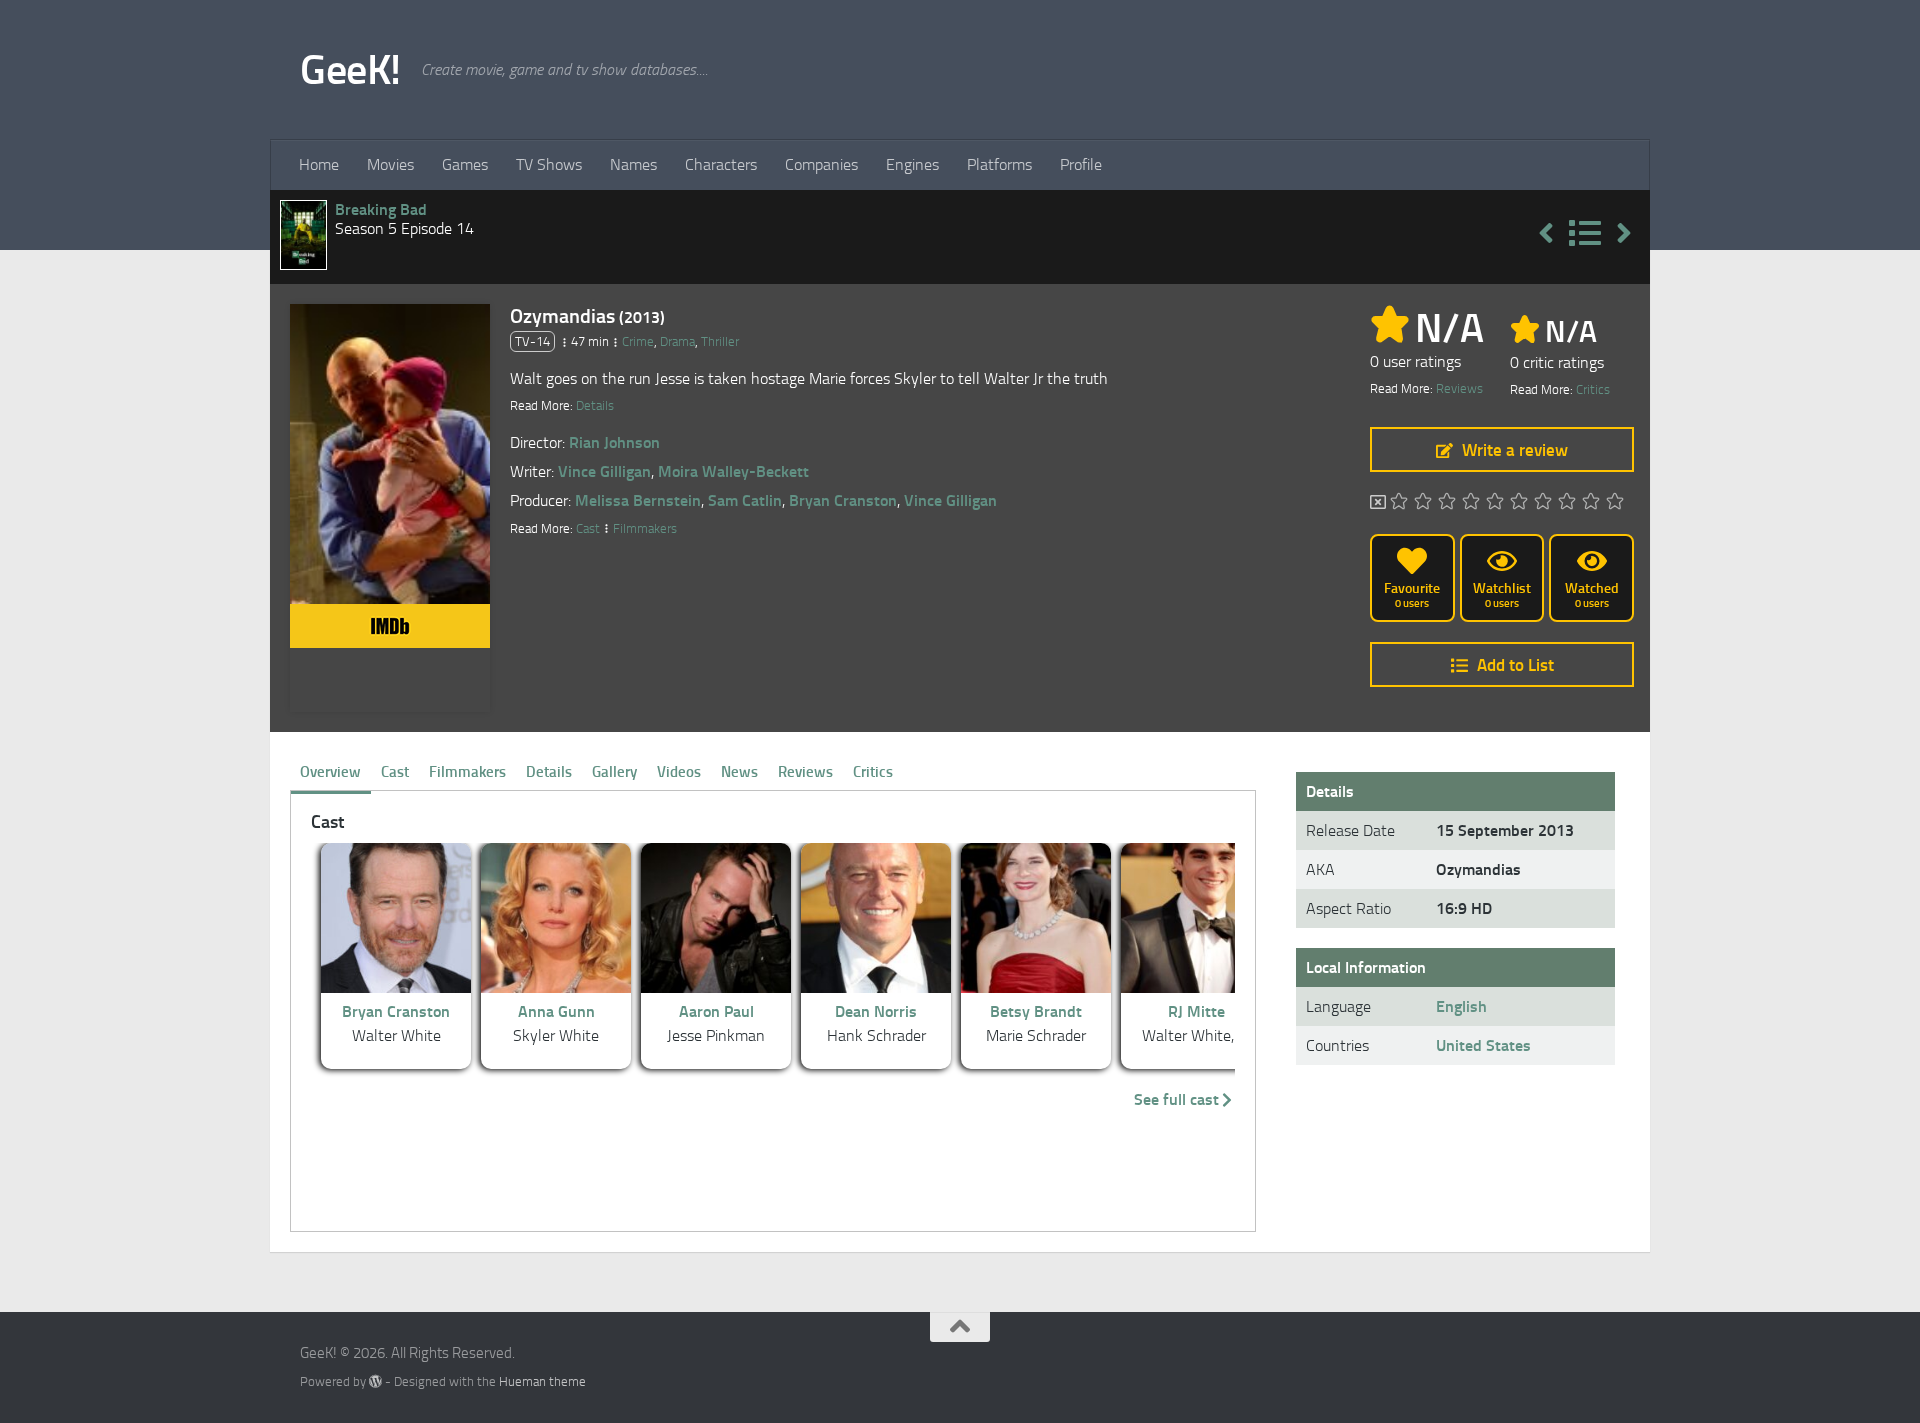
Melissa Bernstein (638, 500)
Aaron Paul (716, 1011)
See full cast (1176, 1099)
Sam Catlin (745, 500)
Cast (588, 528)
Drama (677, 341)
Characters (721, 164)
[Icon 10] (1615, 503)
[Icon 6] (1519, 503)
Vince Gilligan (604, 471)
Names (633, 164)
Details (595, 405)
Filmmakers (645, 528)
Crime (638, 341)
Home (319, 164)
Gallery (614, 772)
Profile (1081, 164)
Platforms (999, 164)
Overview (330, 772)
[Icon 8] (1567, 503)
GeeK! (350, 70)
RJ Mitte (1196, 1011)
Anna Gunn (556, 1011)
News (739, 772)
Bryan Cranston (843, 500)
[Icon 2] (1423, 503)
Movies (390, 164)
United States (1483, 1045)
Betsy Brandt (1036, 1011)
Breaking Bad (381, 209)
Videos (679, 772)
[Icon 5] (1495, 503)
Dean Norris (876, 1011)
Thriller (720, 341)
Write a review (1515, 450)
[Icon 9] (1591, 503)
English (1461, 1006)
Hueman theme (542, 1381)
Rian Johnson (614, 442)
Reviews (1459, 388)
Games (465, 164)
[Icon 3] (1447, 503)
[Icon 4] (1471, 503)
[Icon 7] (1543, 503)
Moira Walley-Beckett (733, 471)
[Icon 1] (1399, 503)
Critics (1593, 389)
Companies (821, 164)
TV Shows (549, 164)
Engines (912, 164)
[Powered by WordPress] (375, 1381)
